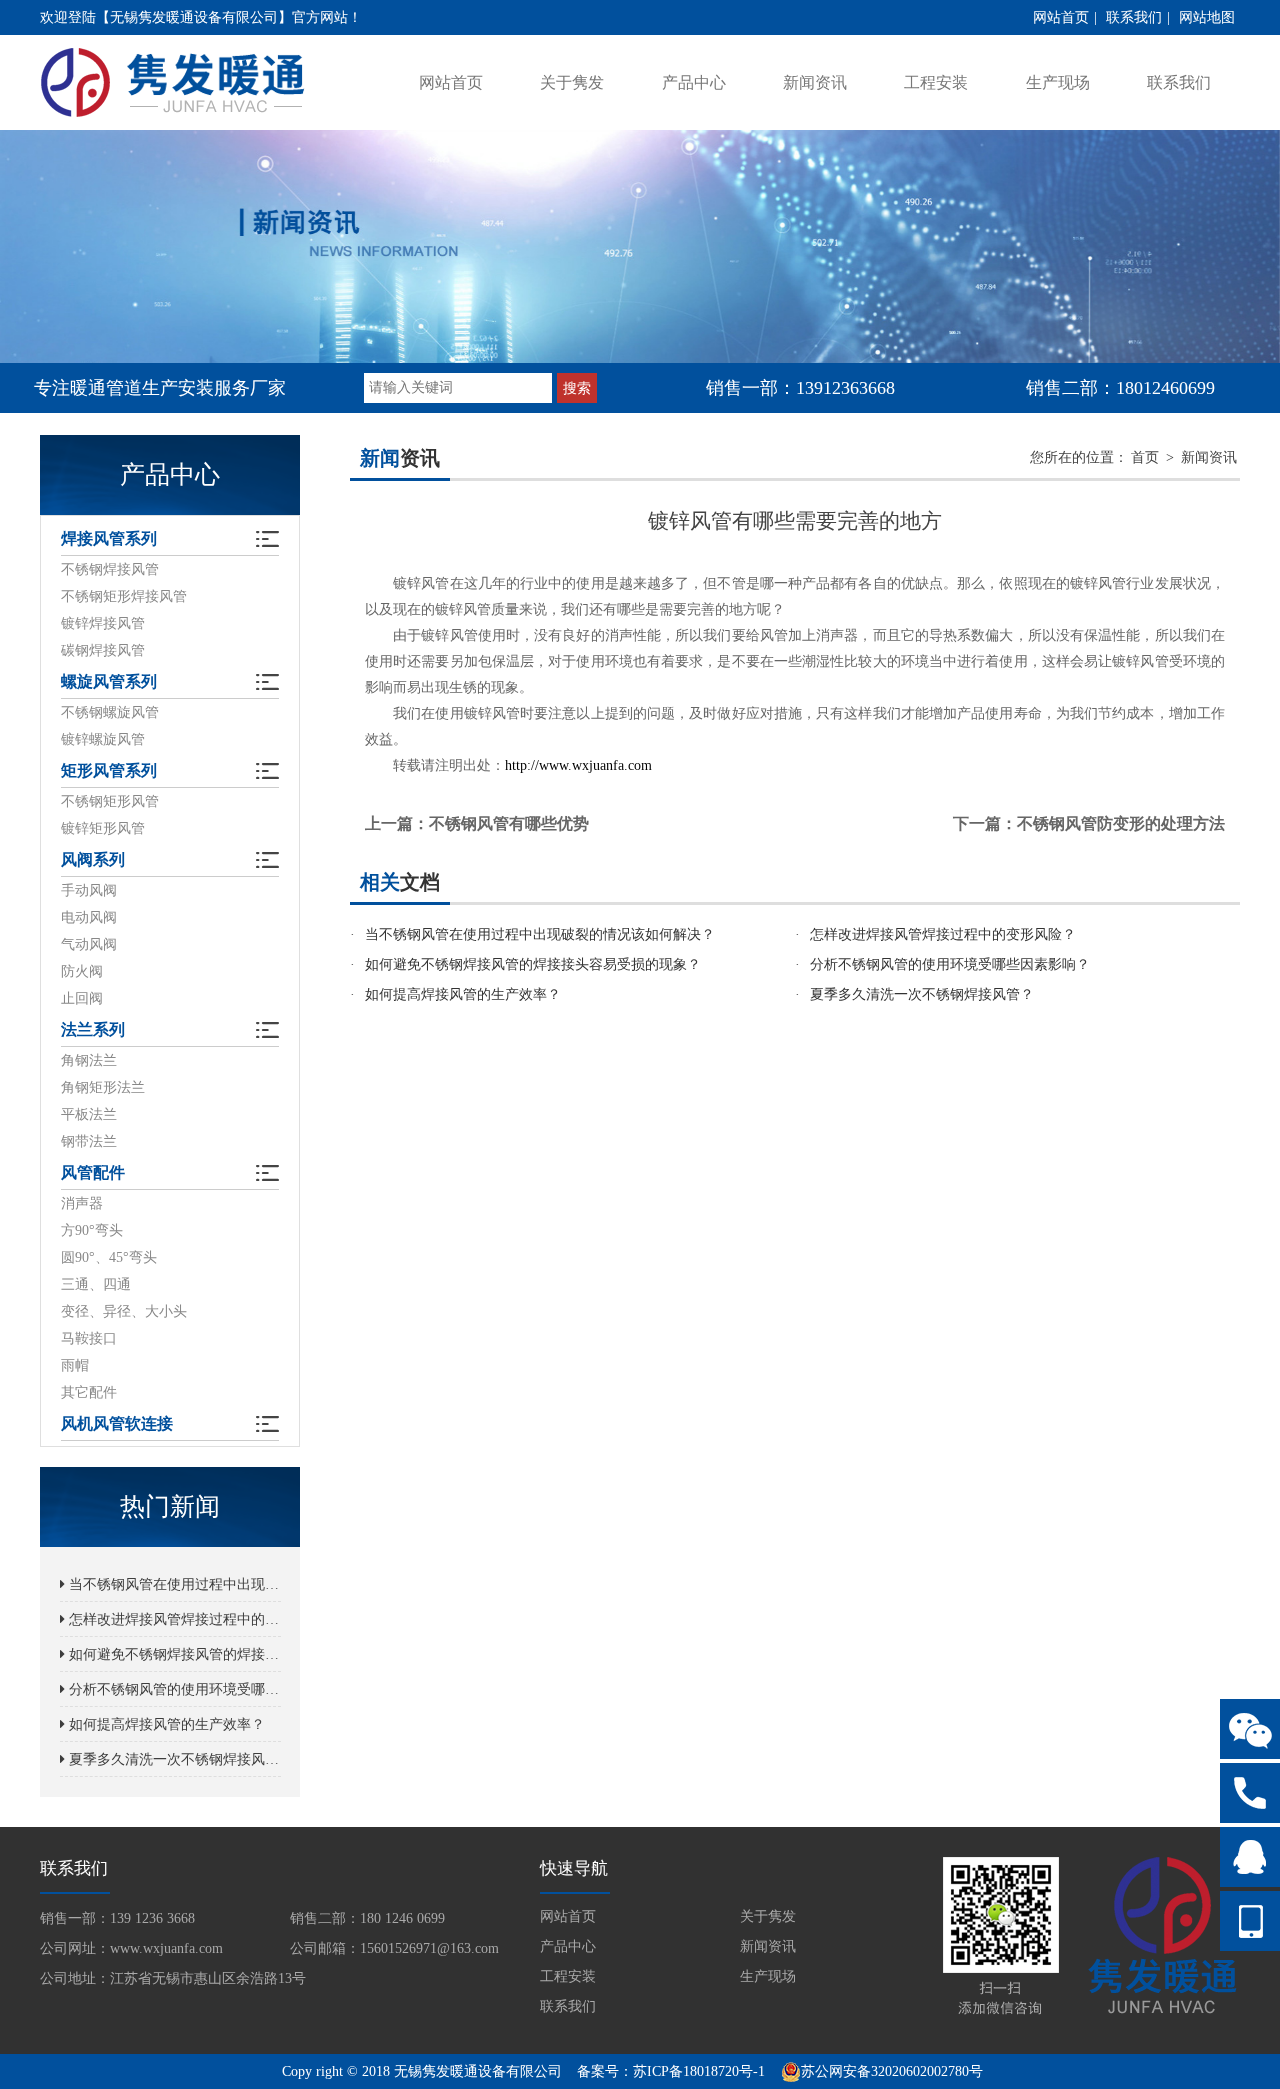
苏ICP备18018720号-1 (699, 2071)
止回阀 (82, 998)
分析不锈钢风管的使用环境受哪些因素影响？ (173, 1689)
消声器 (82, 1203)
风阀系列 (93, 859)
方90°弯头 (92, 1230)
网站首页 (1061, 17)
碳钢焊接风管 (103, 650)
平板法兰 (89, 1114)
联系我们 (1134, 17)
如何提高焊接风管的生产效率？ (165, 1724)
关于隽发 (572, 82)
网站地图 (1207, 17)
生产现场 (1058, 82)
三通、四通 (96, 1284)
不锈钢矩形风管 (110, 801)
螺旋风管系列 (109, 681)
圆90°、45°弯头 (109, 1257)
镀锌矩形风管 (103, 828)
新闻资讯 (815, 82)
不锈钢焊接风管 (110, 569)
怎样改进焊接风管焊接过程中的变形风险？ (173, 1619)
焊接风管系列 (109, 538)
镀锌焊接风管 (103, 623)
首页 (1145, 457)
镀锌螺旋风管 (103, 739)
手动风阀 (89, 890)
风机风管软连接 (117, 1423)
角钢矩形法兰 (103, 1087)
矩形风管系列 (109, 770)
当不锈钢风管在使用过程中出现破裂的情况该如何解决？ (173, 1584)
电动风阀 (89, 917)
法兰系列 (93, 1029)
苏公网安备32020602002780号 (892, 2071)
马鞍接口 (89, 1338)
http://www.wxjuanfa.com (578, 765)
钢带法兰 (89, 1141)
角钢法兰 (89, 1060)
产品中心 (694, 82)
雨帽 (75, 1365)
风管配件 (93, 1172)
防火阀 (82, 971)
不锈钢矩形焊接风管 (124, 596)
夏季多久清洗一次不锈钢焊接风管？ (173, 1759)
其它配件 (89, 1392)
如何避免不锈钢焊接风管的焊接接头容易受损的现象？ (173, 1654)
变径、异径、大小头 (124, 1311)
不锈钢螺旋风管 (110, 712)
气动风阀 (89, 944)
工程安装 (936, 82)
